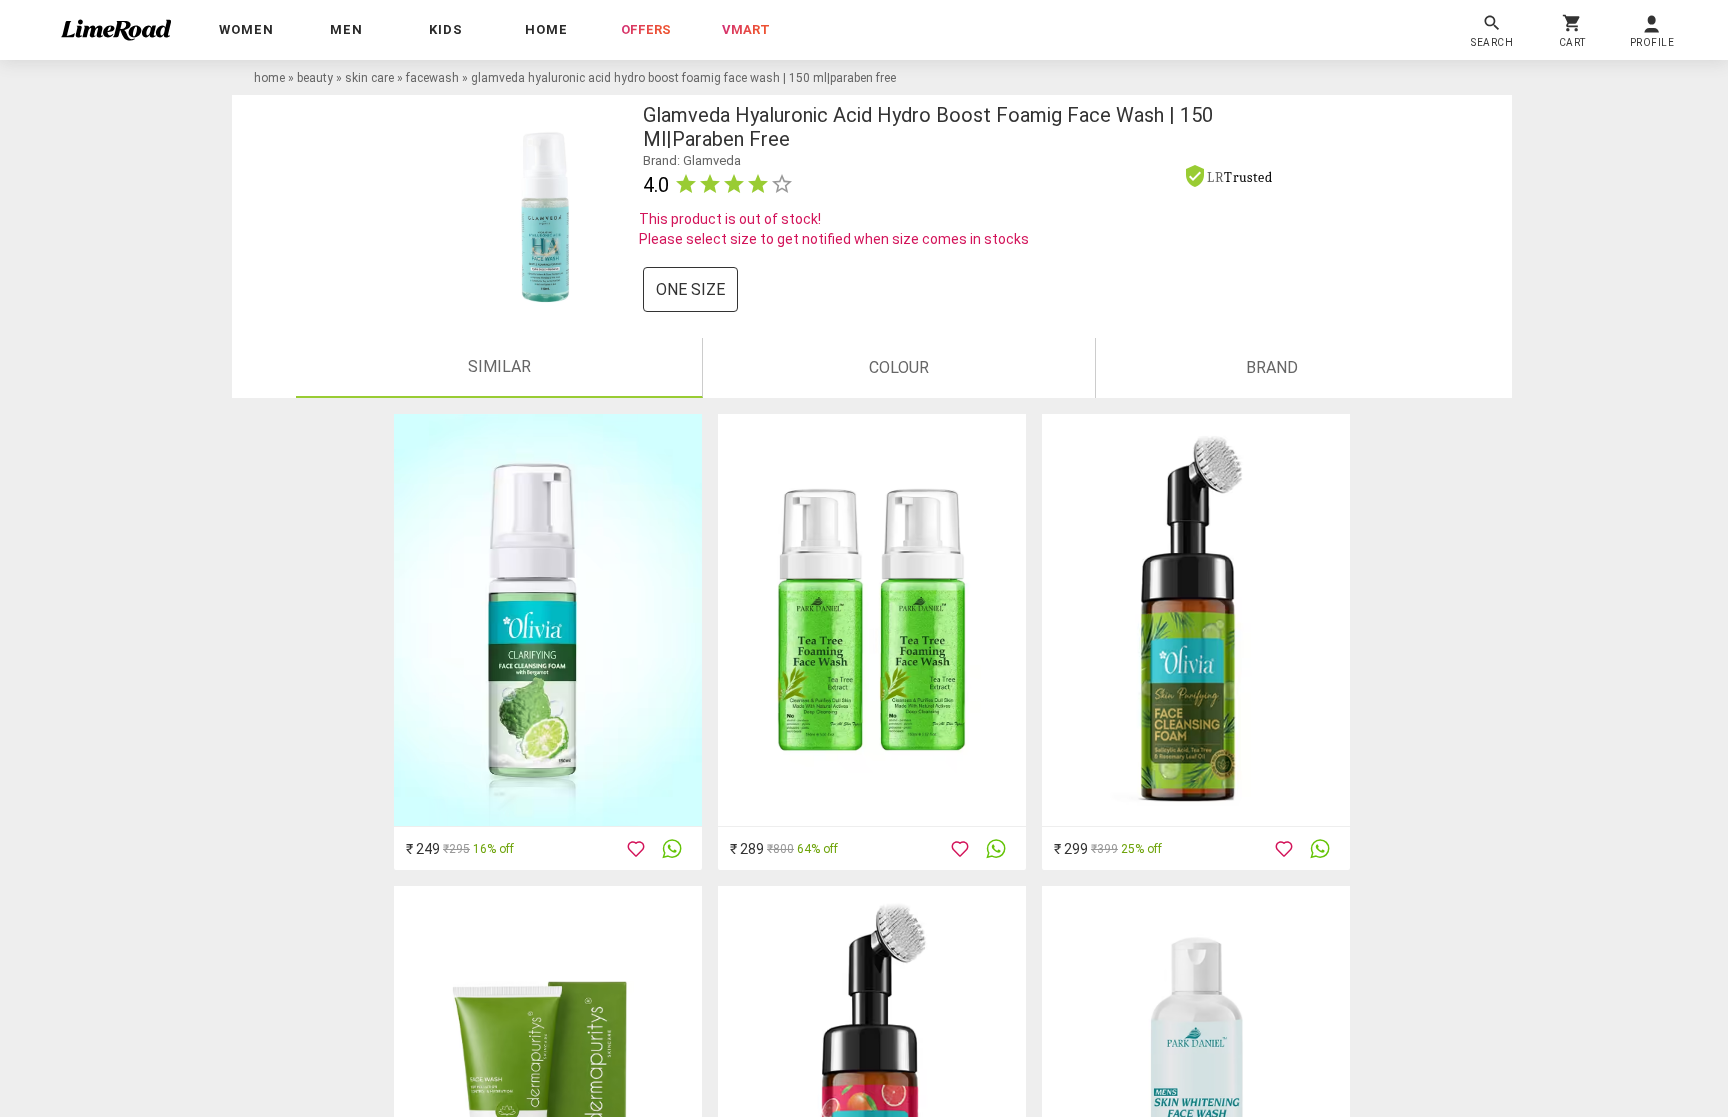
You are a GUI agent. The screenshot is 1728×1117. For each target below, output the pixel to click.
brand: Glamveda (692, 160)
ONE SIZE (690, 289)
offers (646, 29)
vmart (746, 29)
